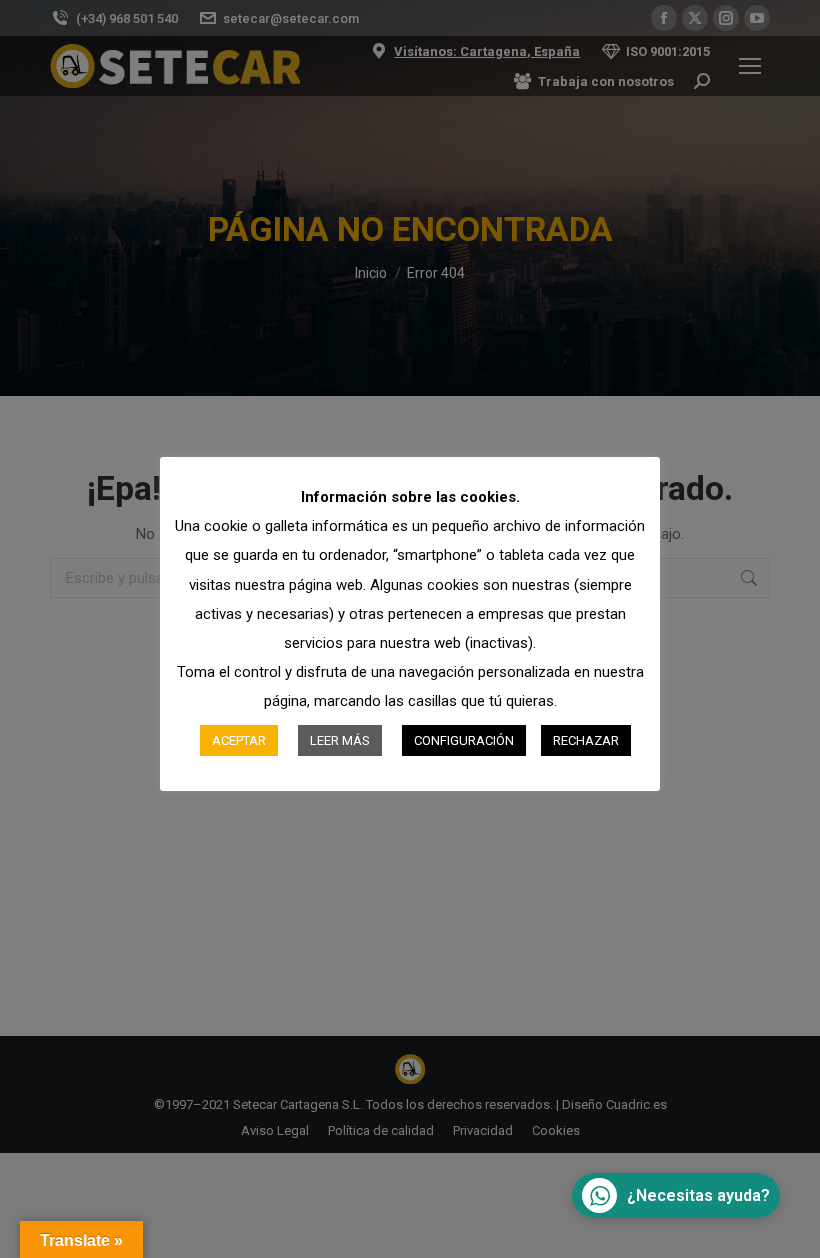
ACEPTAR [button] (239, 740)
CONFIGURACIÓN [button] (464, 740)
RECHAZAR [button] (586, 740)
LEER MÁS (340, 740)
